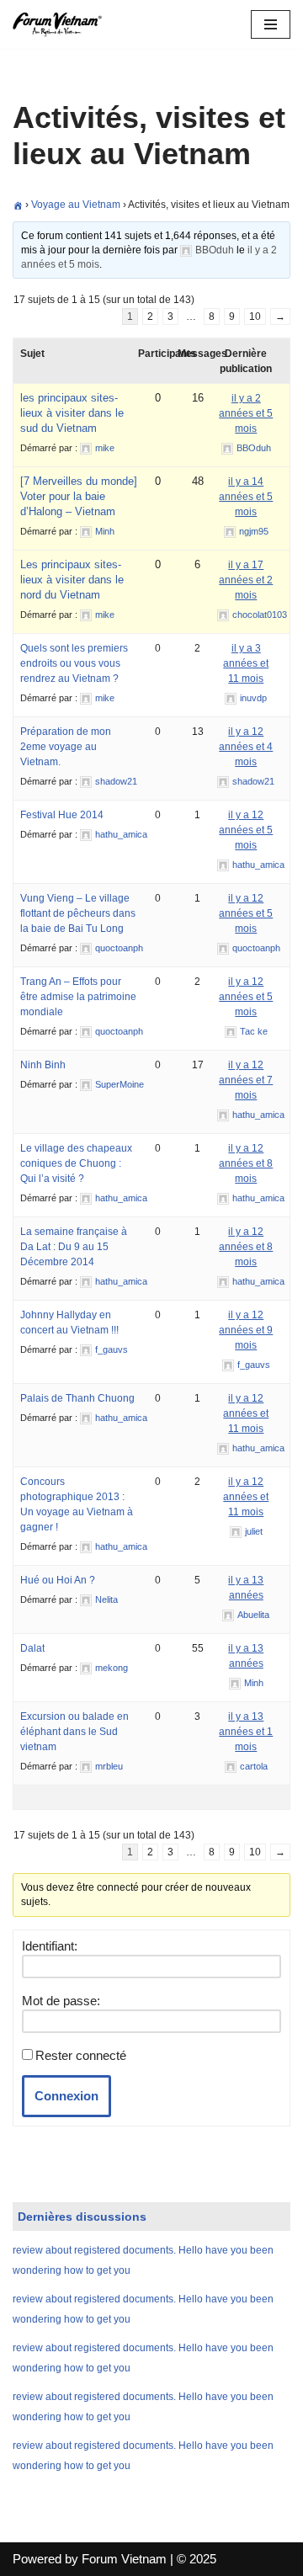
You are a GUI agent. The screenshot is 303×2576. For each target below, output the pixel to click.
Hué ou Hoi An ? (58, 1580)
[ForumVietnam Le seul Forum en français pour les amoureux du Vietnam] (63, 24)
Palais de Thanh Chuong (77, 1398)
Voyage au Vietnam (76, 205)
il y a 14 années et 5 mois (246, 497)
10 (255, 317)
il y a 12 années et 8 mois (246, 1163)
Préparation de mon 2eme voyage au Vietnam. (66, 747)
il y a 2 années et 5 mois (246, 413)
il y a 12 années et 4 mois (246, 747)
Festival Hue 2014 (62, 815)
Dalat (32, 1648)
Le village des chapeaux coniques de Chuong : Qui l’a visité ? (76, 1163)
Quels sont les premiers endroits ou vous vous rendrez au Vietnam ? (74, 663)
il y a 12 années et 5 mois (246, 830)
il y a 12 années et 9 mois (246, 1330)
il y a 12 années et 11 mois (246, 1413)
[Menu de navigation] (271, 24)
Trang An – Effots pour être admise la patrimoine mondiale (78, 997)
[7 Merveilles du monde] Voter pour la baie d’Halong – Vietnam (79, 496)
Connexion (66, 2096)
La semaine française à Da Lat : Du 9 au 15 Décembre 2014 (74, 1247)
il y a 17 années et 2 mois (246, 580)
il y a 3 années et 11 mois (246, 663)
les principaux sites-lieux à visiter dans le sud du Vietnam (72, 413)
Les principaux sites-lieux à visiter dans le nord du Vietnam (72, 580)
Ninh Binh (43, 1065)
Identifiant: (50, 1946)
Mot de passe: (61, 2001)
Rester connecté (81, 2055)
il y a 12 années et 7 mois (246, 1080)
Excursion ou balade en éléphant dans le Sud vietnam (74, 1732)
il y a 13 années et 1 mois (246, 1732)
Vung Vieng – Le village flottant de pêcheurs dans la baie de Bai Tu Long (78, 913)
